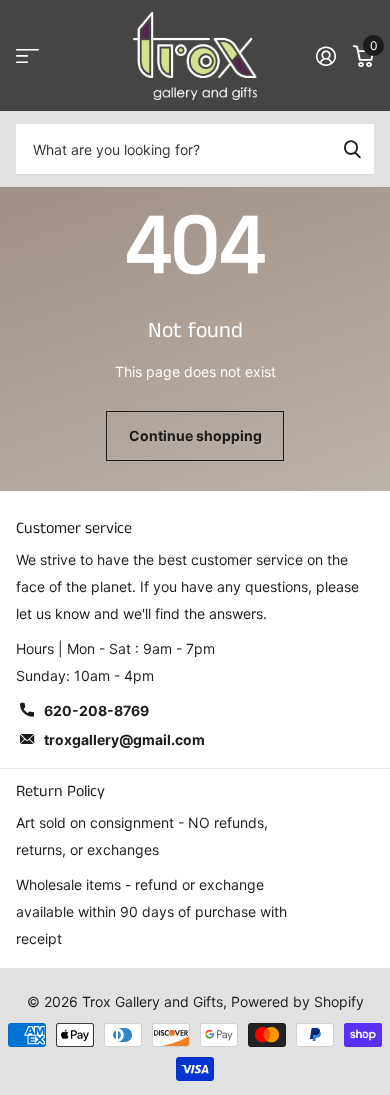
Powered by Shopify (297, 1001)
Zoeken (352, 149)
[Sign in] (325, 56)
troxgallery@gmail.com (124, 739)
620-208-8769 (96, 710)
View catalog (27, 56)
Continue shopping (195, 435)
